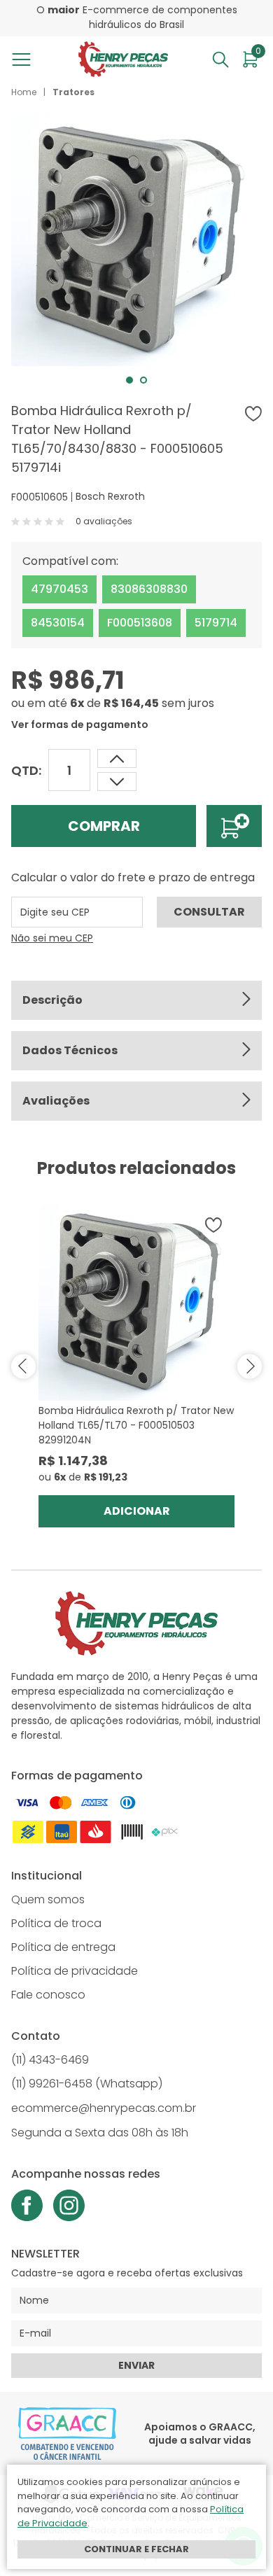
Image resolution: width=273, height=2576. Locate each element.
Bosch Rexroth (110, 496)
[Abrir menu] (24, 59)
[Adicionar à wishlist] (253, 414)
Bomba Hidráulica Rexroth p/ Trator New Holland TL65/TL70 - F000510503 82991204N (136, 1425)
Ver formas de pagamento (80, 724)
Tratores (73, 92)
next (250, 1366)
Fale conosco (48, 1995)
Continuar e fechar (136, 2549)
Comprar (104, 826)
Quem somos (48, 1899)
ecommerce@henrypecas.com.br (104, 2108)
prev (23, 1366)
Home (24, 92)
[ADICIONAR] (234, 826)
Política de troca (56, 1923)
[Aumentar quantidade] (117, 782)
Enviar (136, 2365)
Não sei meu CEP (52, 938)
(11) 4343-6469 (50, 2060)
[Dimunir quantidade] (117, 758)
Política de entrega (63, 1947)
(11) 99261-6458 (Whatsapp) (87, 2084)
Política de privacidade (75, 1971)
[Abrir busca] (220, 59)
